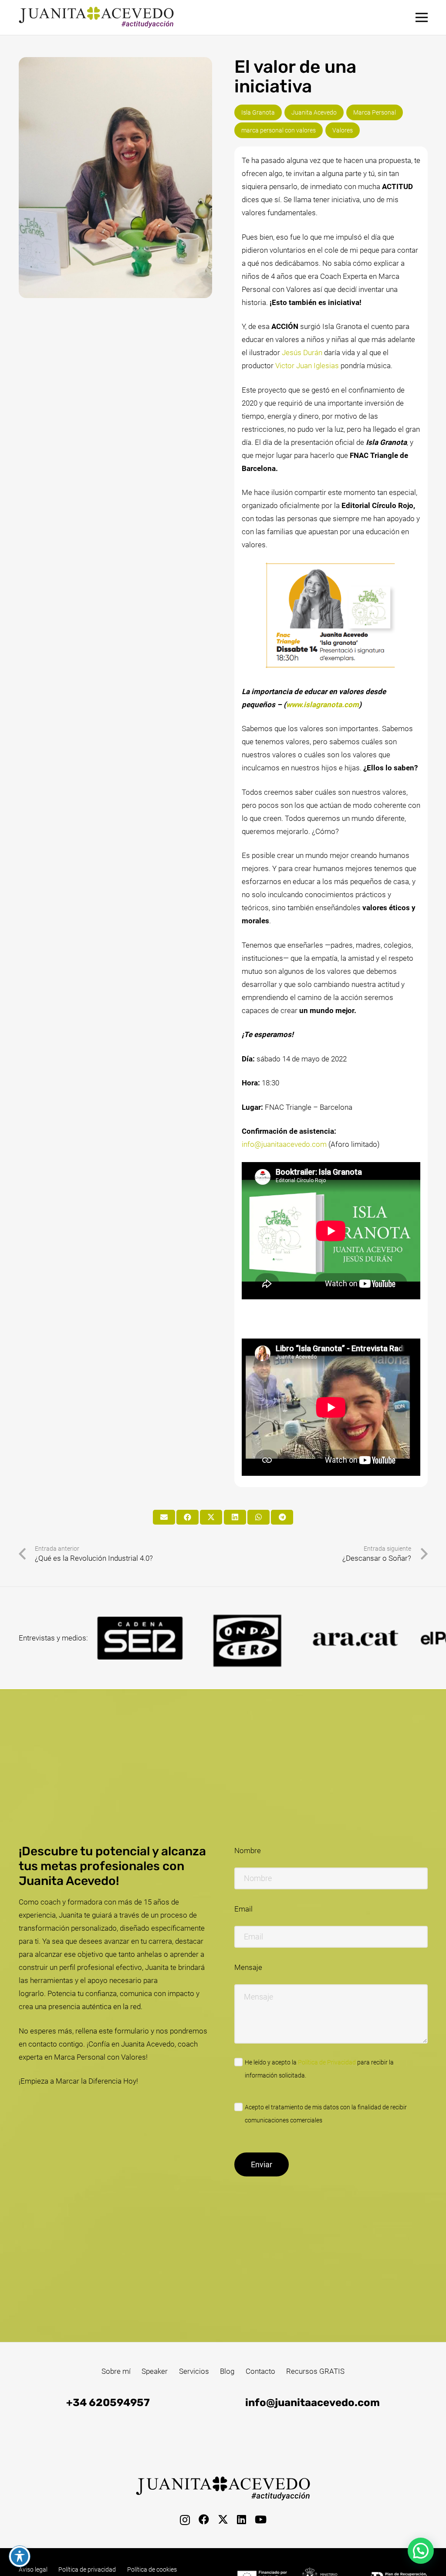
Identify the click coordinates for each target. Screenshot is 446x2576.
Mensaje (248, 1967)
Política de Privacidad (327, 2062)
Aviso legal (33, 2569)
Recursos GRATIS (315, 2371)
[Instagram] (185, 2520)
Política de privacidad (87, 2569)
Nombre (248, 1851)
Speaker (155, 2371)
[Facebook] (204, 2519)
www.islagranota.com (323, 705)
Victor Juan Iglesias (307, 366)
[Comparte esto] (188, 1517)
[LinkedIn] (242, 2519)
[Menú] (421, 17)
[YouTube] (261, 2519)
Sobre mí (116, 2371)
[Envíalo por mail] (164, 1517)
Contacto (260, 2371)
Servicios (194, 2371)
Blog (227, 2371)
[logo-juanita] (96, 17)
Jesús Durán (302, 353)
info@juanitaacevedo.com (284, 1144)
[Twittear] (211, 1517)
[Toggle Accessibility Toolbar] (20, 2556)
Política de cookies (152, 2569)
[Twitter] (223, 2520)
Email (243, 1909)
